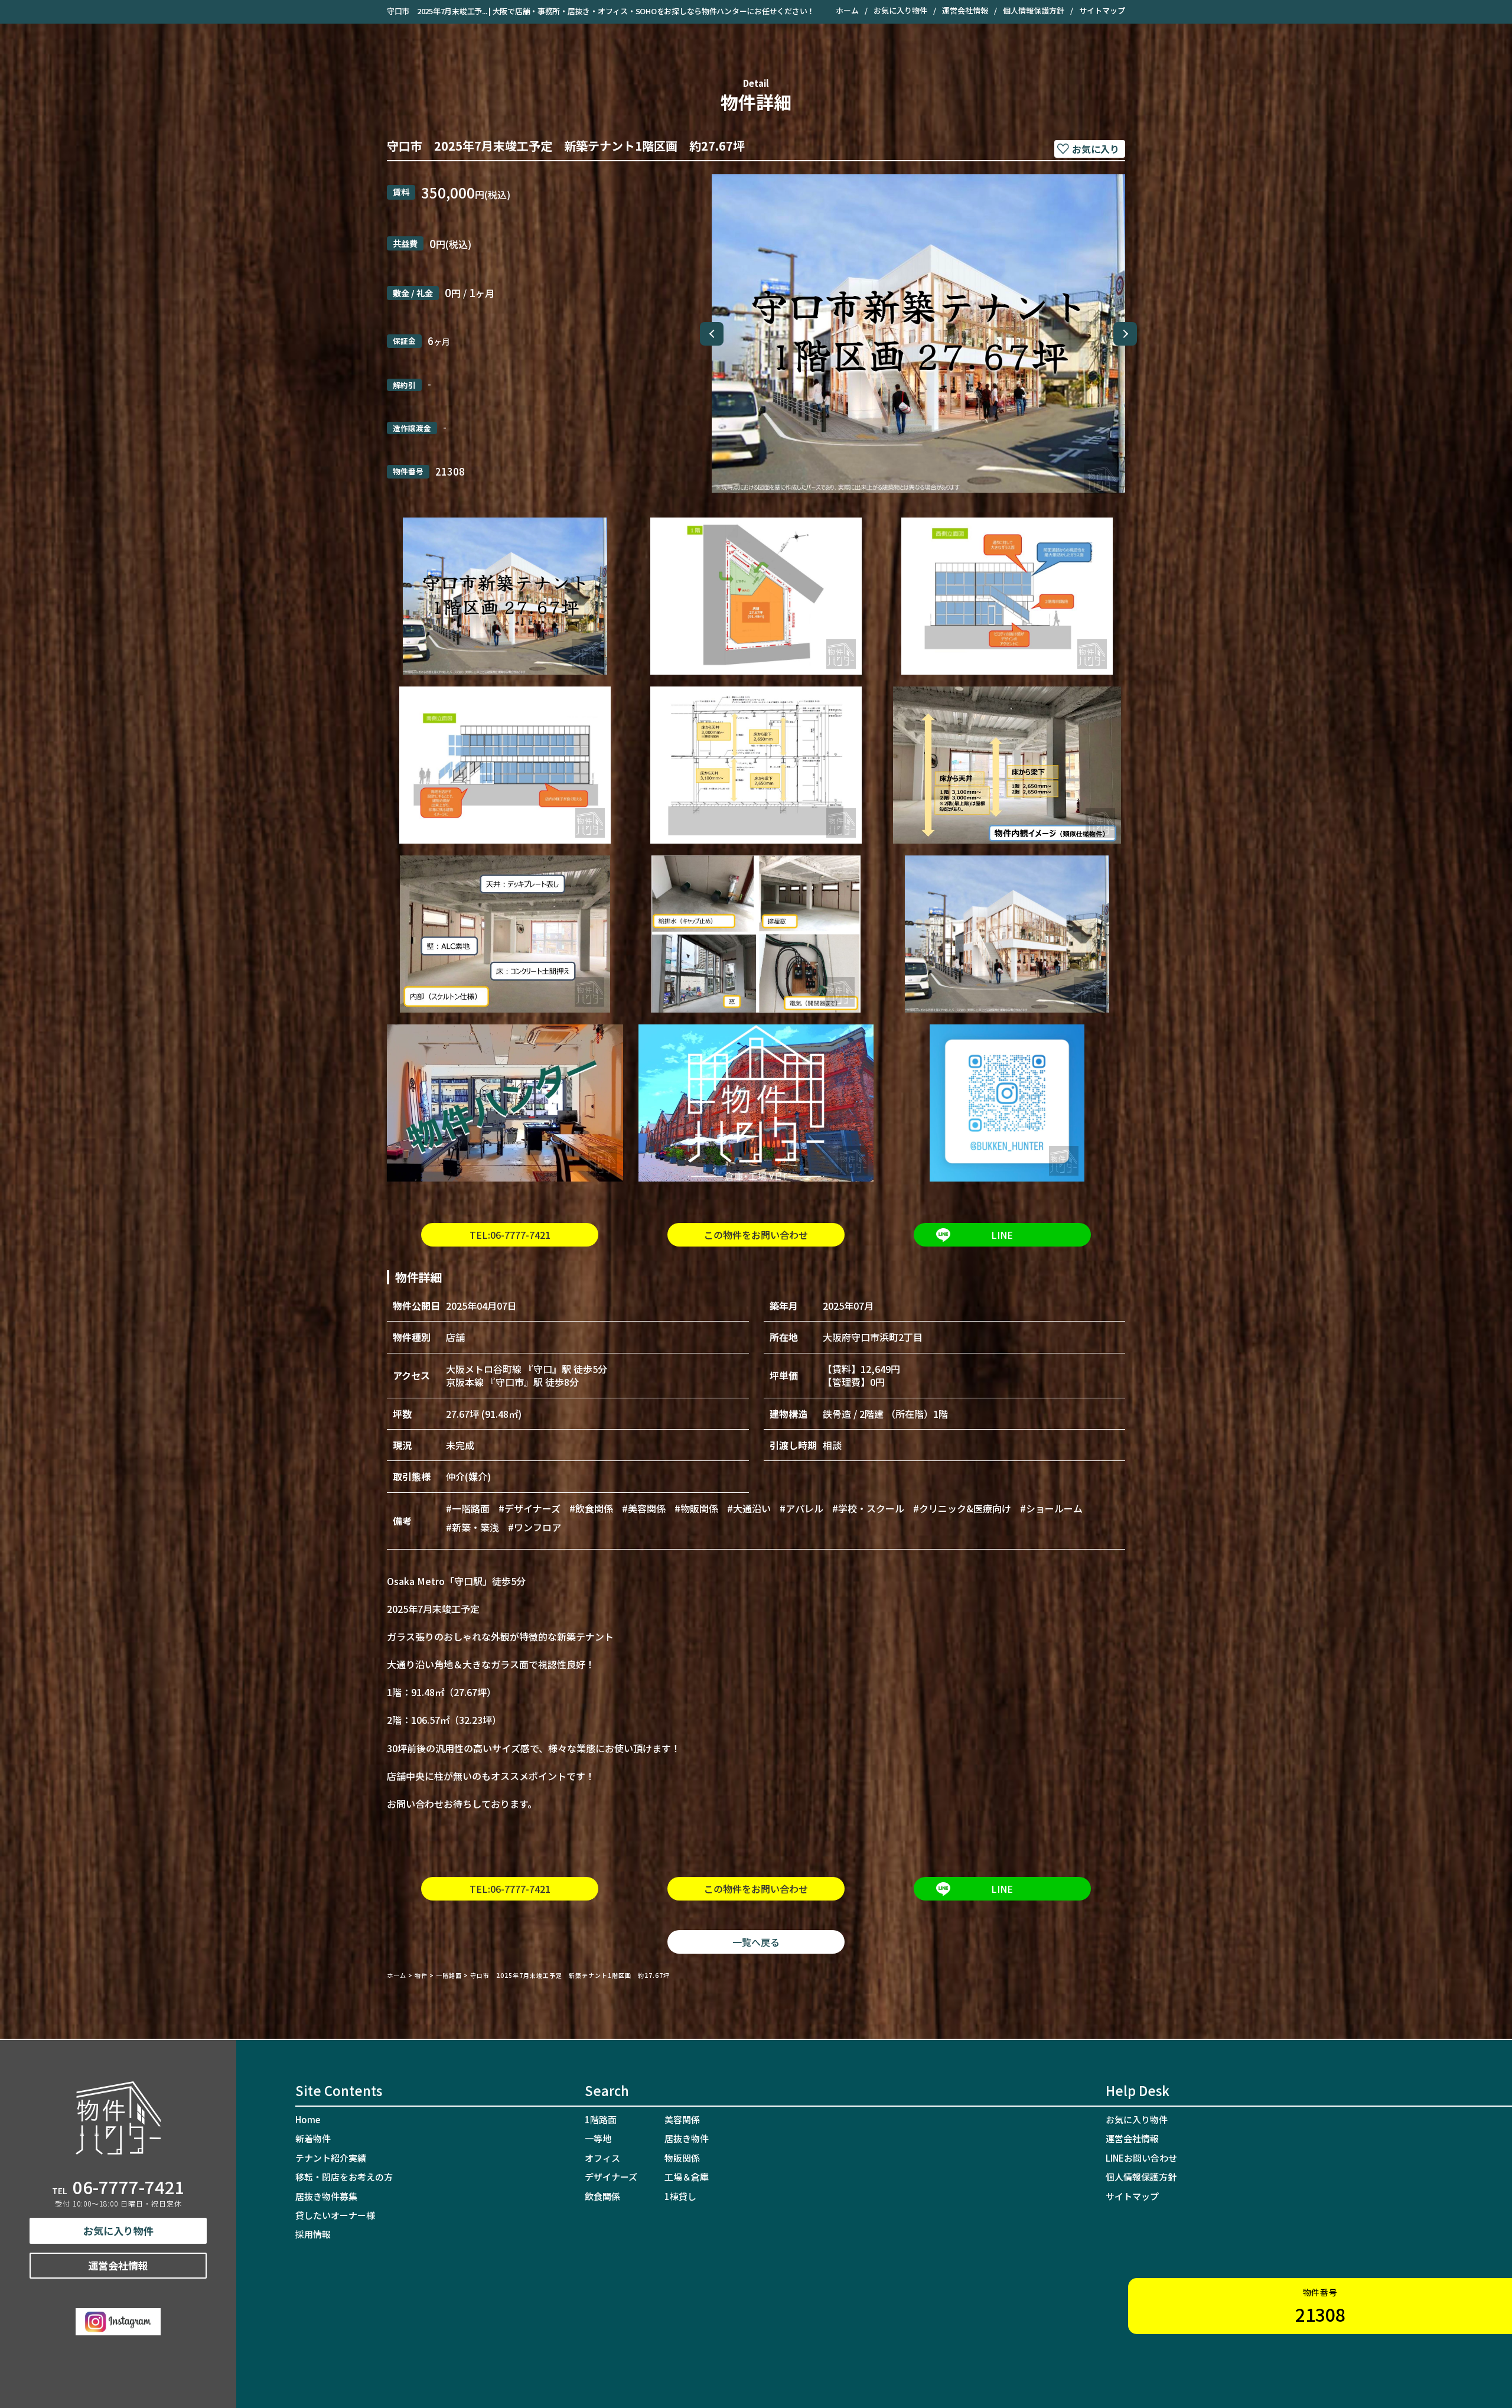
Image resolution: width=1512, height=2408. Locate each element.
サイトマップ (1102, 10)
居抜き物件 (687, 2138)
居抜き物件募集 (326, 2196)
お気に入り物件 (900, 10)
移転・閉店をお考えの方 (344, 2177)
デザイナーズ (611, 2177)
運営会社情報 (965, 10)
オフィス (602, 2158)
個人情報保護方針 (1034, 10)
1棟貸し (680, 2196)
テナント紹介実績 (331, 2158)
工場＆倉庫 (687, 2177)
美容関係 (682, 2119)
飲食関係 (602, 2196)
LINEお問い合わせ (1141, 2158)
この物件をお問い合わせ (756, 1235)
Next (1125, 334)
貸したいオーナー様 (335, 2215)
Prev (712, 334)
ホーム (847, 10)
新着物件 (313, 2138)
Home (308, 2119)
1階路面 (601, 2119)
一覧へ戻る (756, 1942)
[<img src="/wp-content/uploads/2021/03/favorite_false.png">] (1090, 149)
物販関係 (682, 2158)
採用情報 (313, 2234)
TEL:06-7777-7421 (510, 1235)
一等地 (598, 2138)
